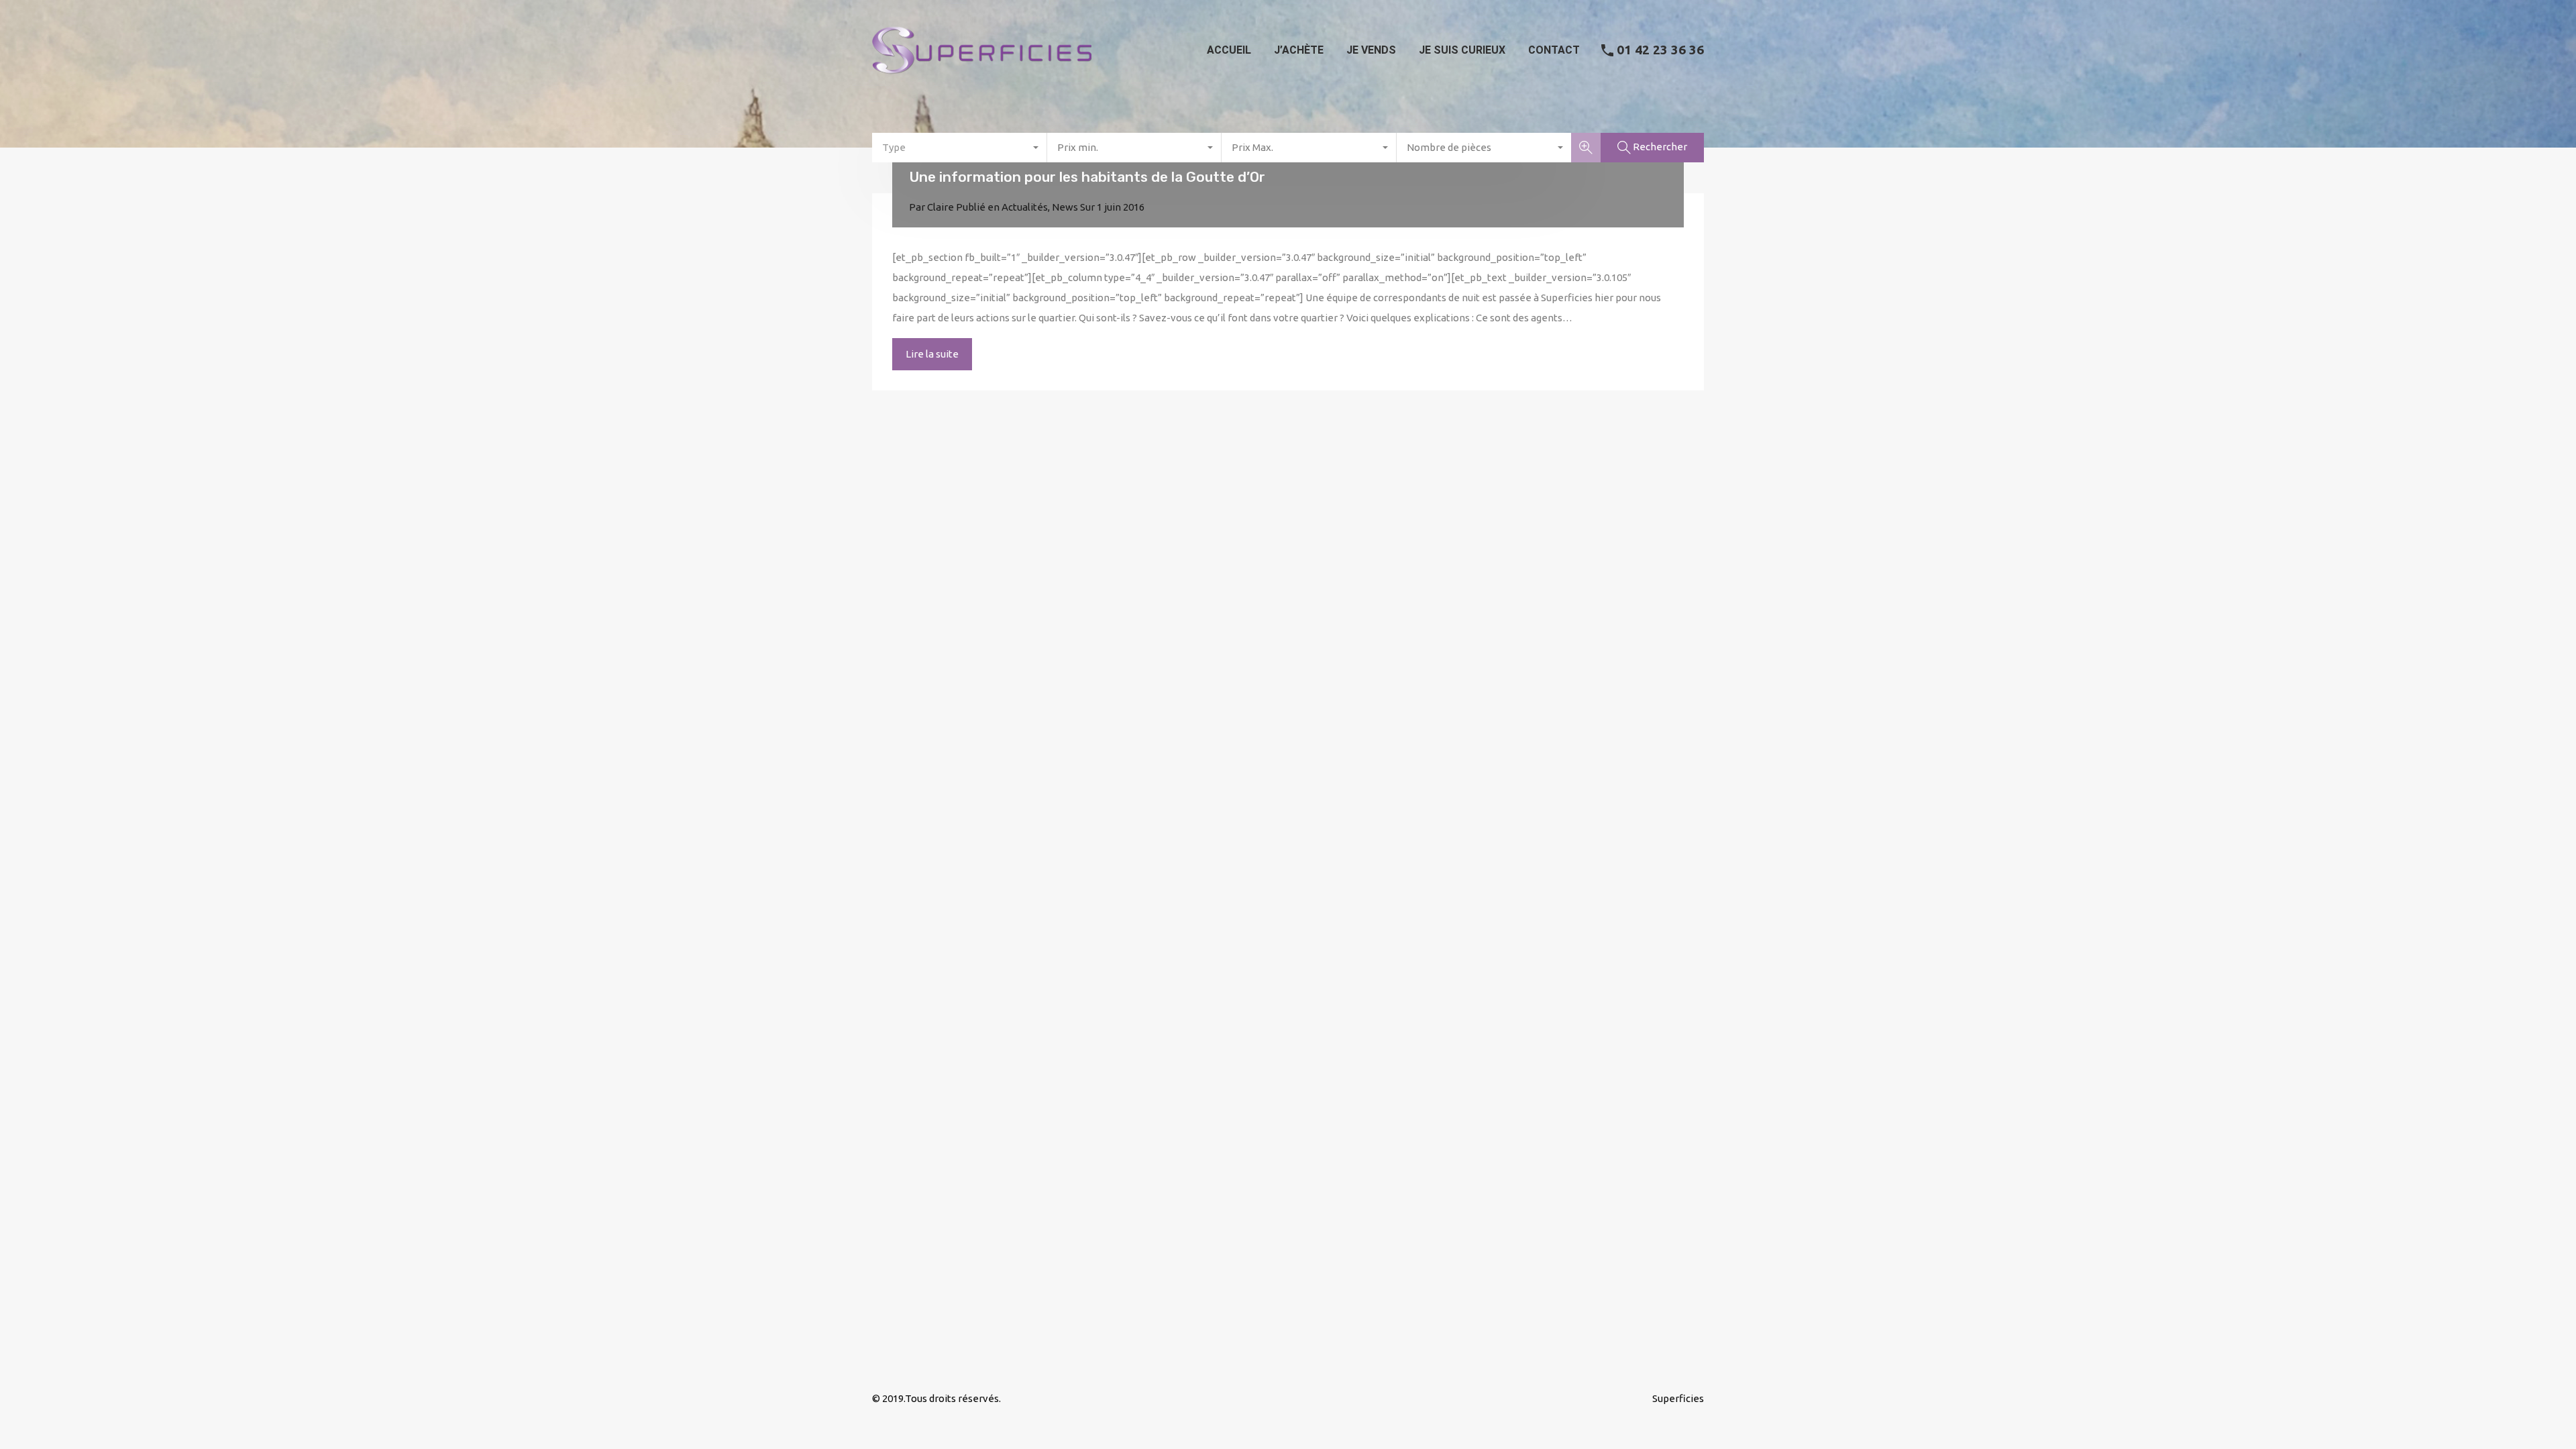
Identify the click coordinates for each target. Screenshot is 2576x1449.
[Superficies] (982, 80)
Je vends (1371, 50)
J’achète (1299, 50)
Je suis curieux (1462, 50)
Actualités (1025, 207)
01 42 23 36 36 (1660, 50)
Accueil (1229, 50)
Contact (1554, 50)
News (1065, 207)
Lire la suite (932, 354)
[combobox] (960, 148)
